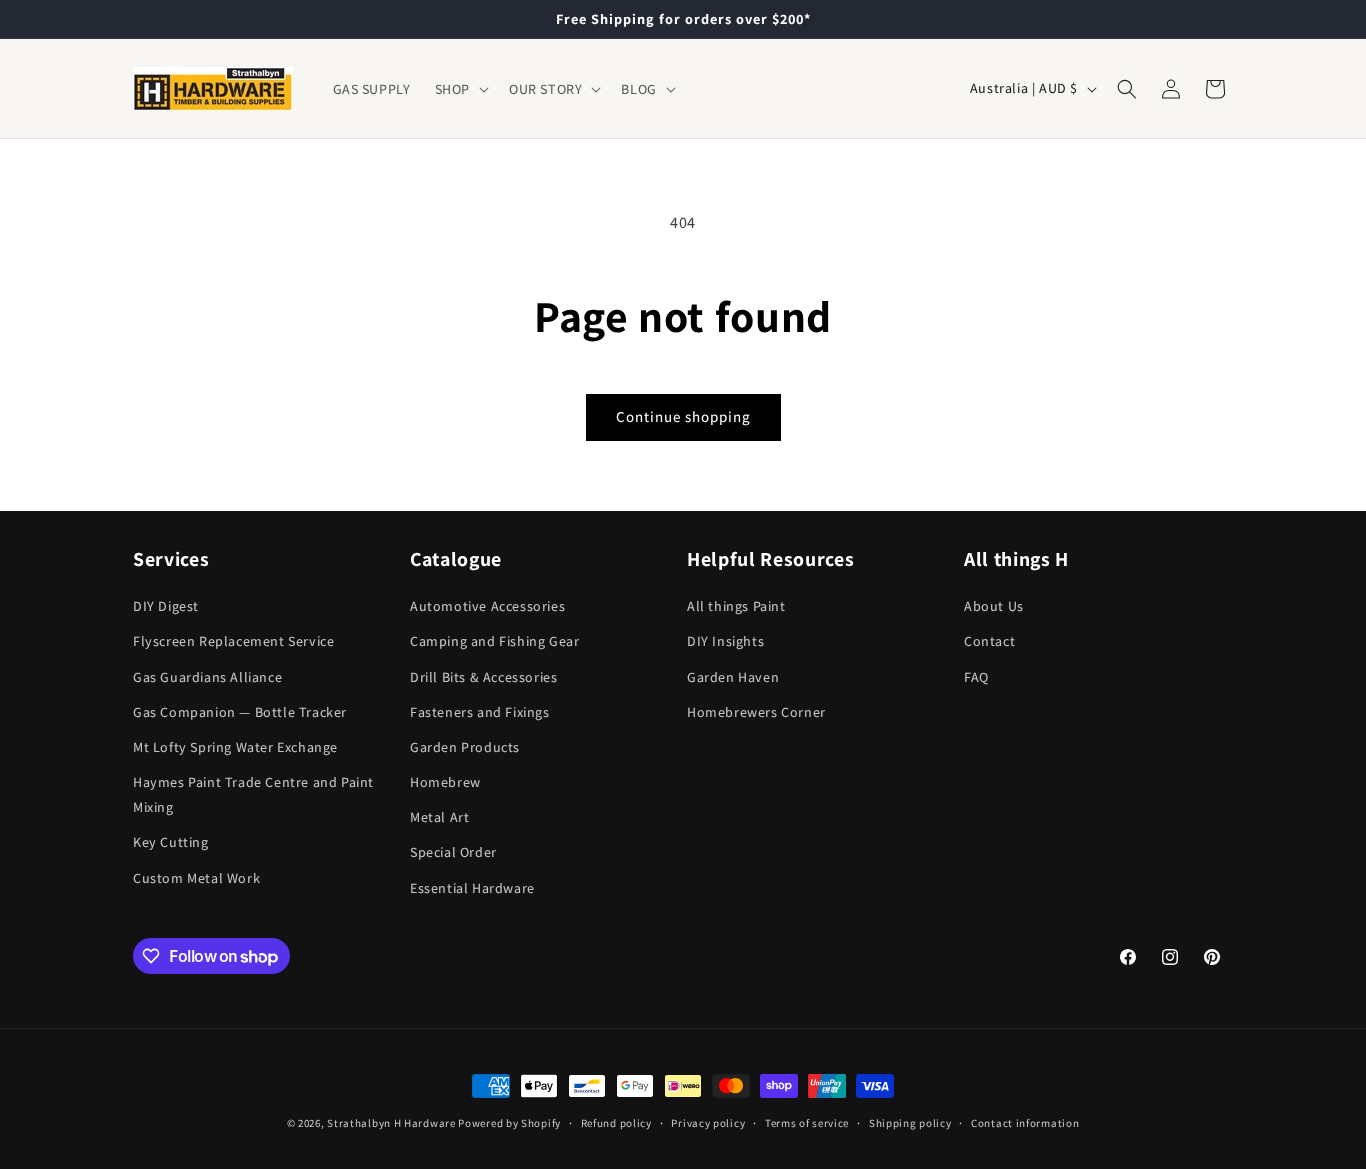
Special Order (453, 852)
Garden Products (465, 747)
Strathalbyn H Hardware (391, 1123)
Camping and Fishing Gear (494, 641)
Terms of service (807, 1123)
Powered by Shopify (509, 1123)
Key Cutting (171, 842)
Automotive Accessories (487, 606)
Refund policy (616, 1123)
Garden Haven (733, 677)
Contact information (1025, 1123)
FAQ (976, 677)
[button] (460, 89)
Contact (989, 641)
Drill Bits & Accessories (483, 677)
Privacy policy (708, 1123)
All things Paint (736, 606)
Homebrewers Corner (756, 712)
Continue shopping (683, 416)
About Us (994, 606)
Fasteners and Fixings (480, 712)
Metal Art (439, 817)
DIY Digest (166, 606)
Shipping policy (910, 1123)
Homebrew (445, 782)
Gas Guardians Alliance (207, 677)
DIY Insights (725, 641)
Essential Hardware (472, 888)
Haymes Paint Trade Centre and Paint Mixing (253, 794)
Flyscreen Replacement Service (233, 641)
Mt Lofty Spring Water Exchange (235, 747)
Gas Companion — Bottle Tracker (240, 712)
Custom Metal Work (196, 878)
